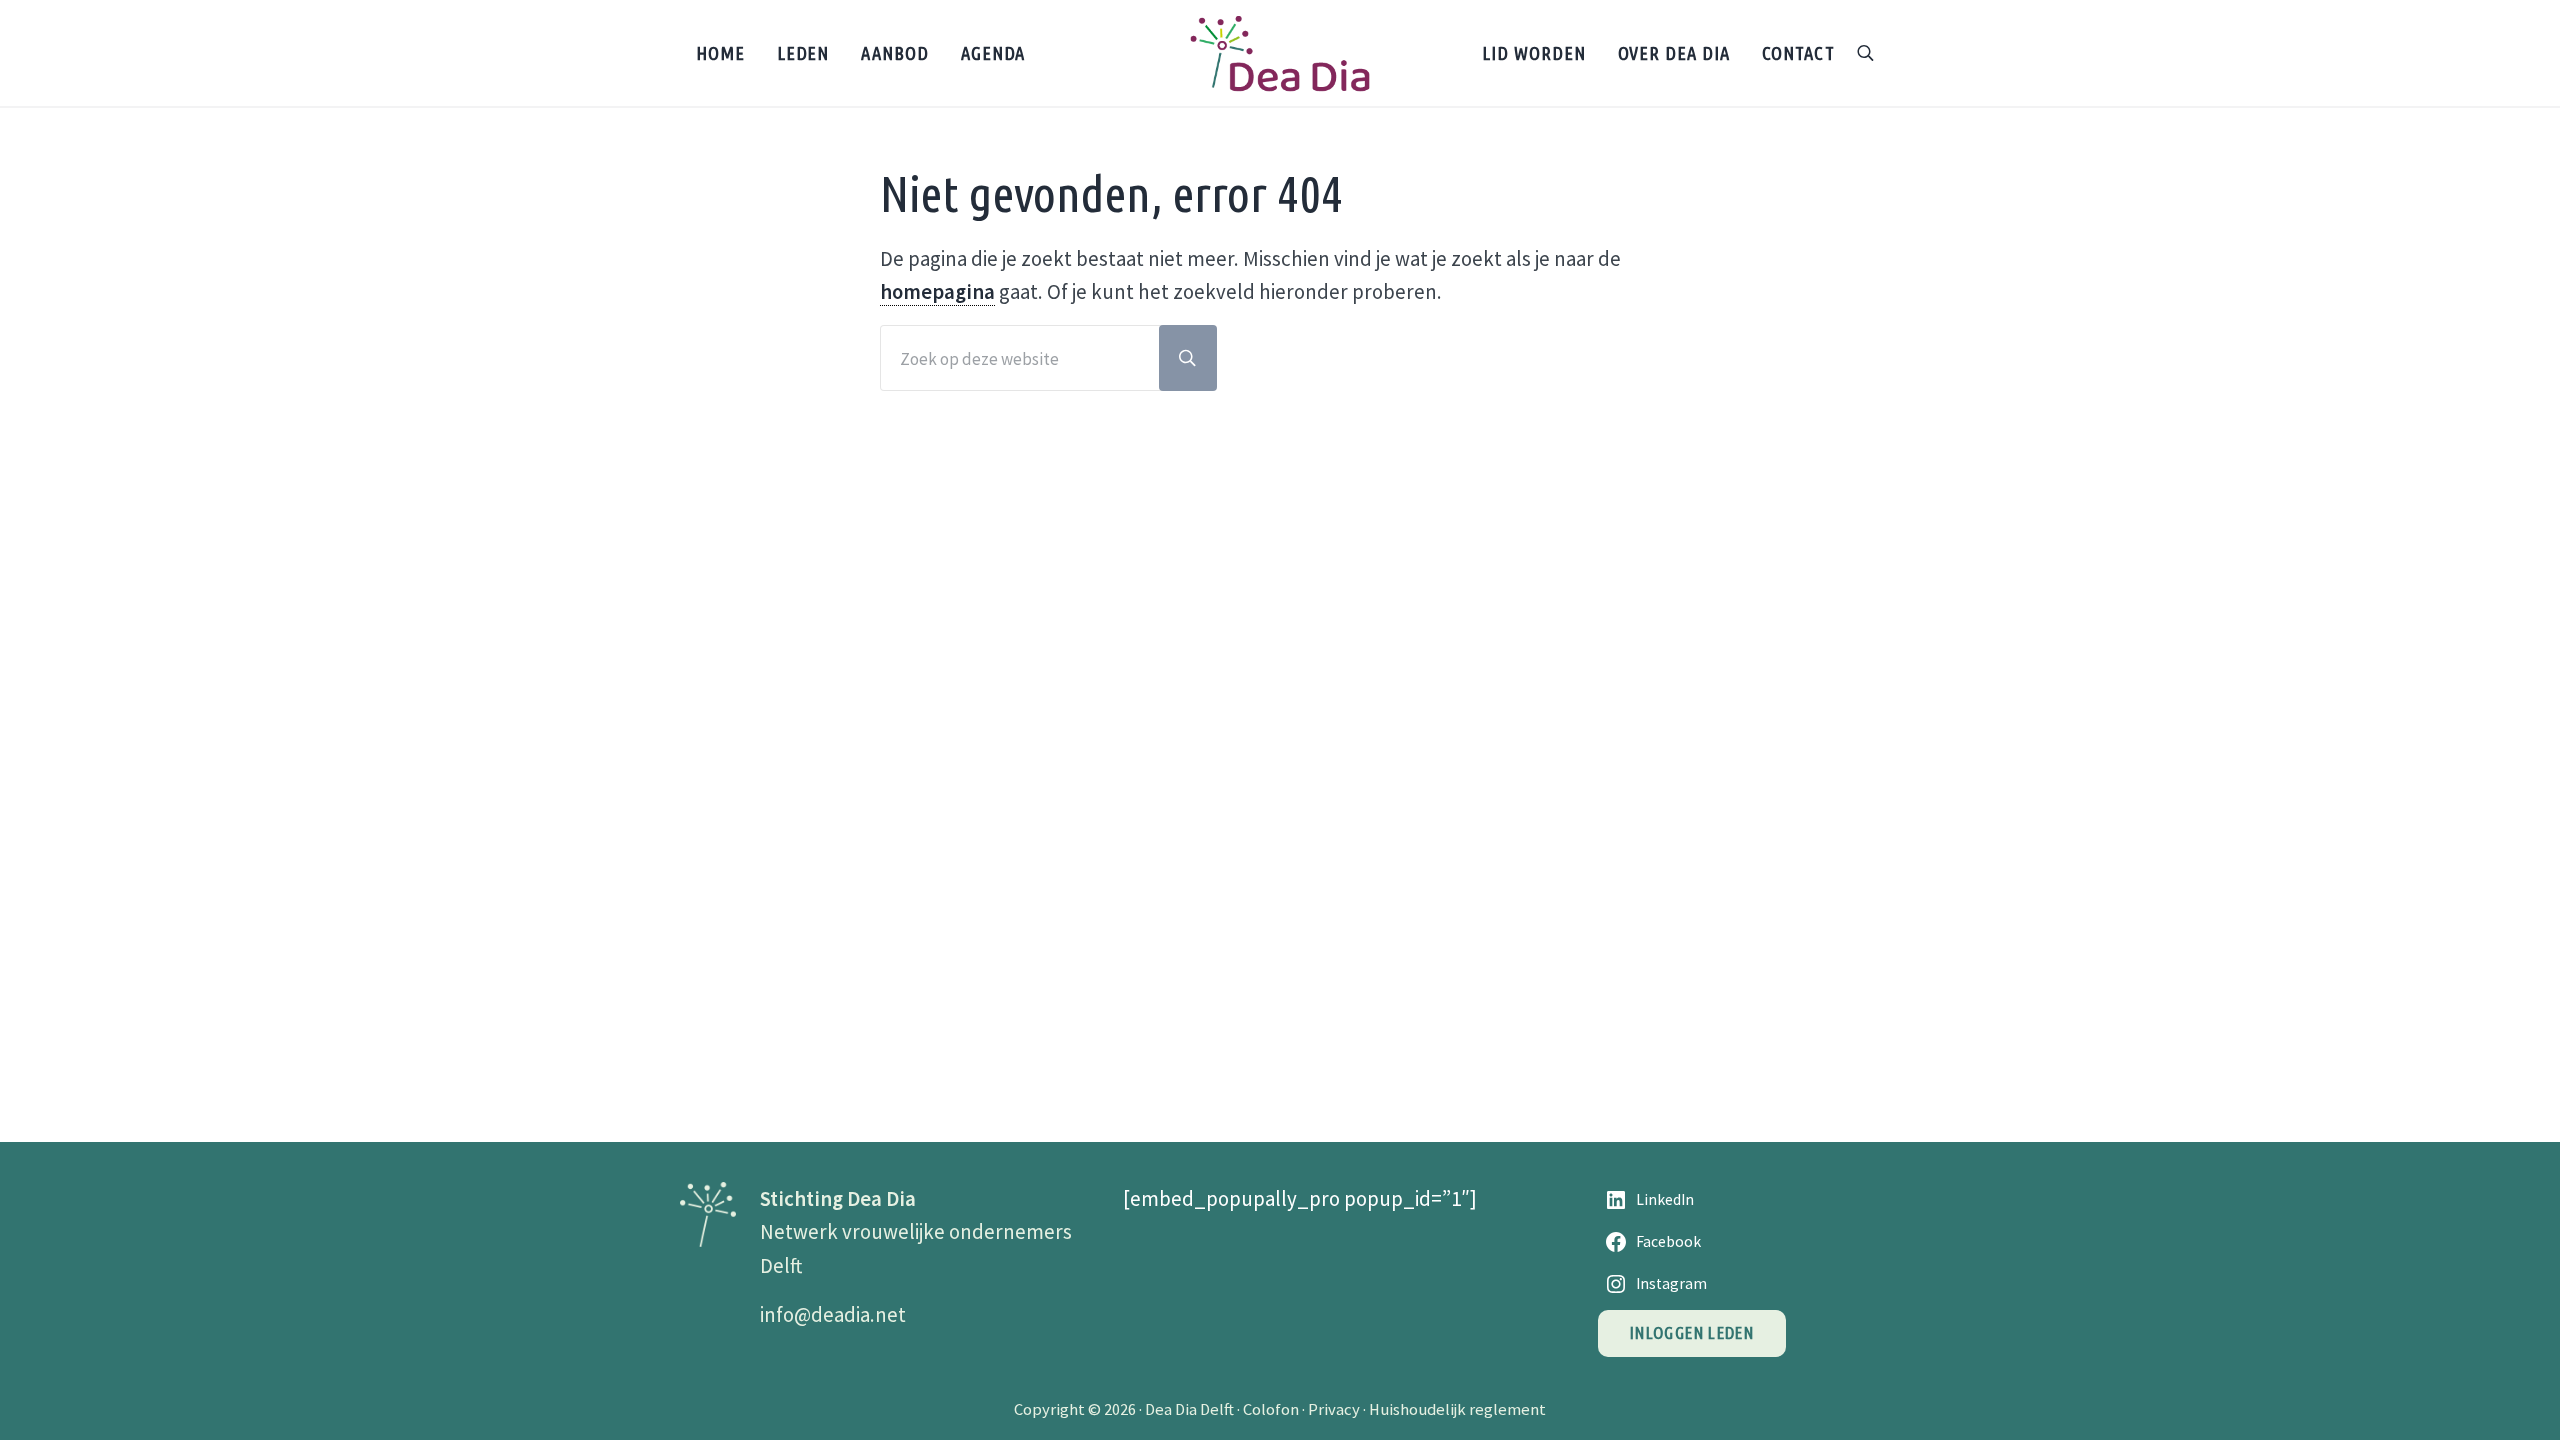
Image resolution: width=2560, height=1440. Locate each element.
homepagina (937, 291)
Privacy (1334, 1409)
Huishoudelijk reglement (1457, 1409)
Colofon (1271, 1409)
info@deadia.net (833, 1314)
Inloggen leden (1692, 1332)
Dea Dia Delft (1189, 1409)
